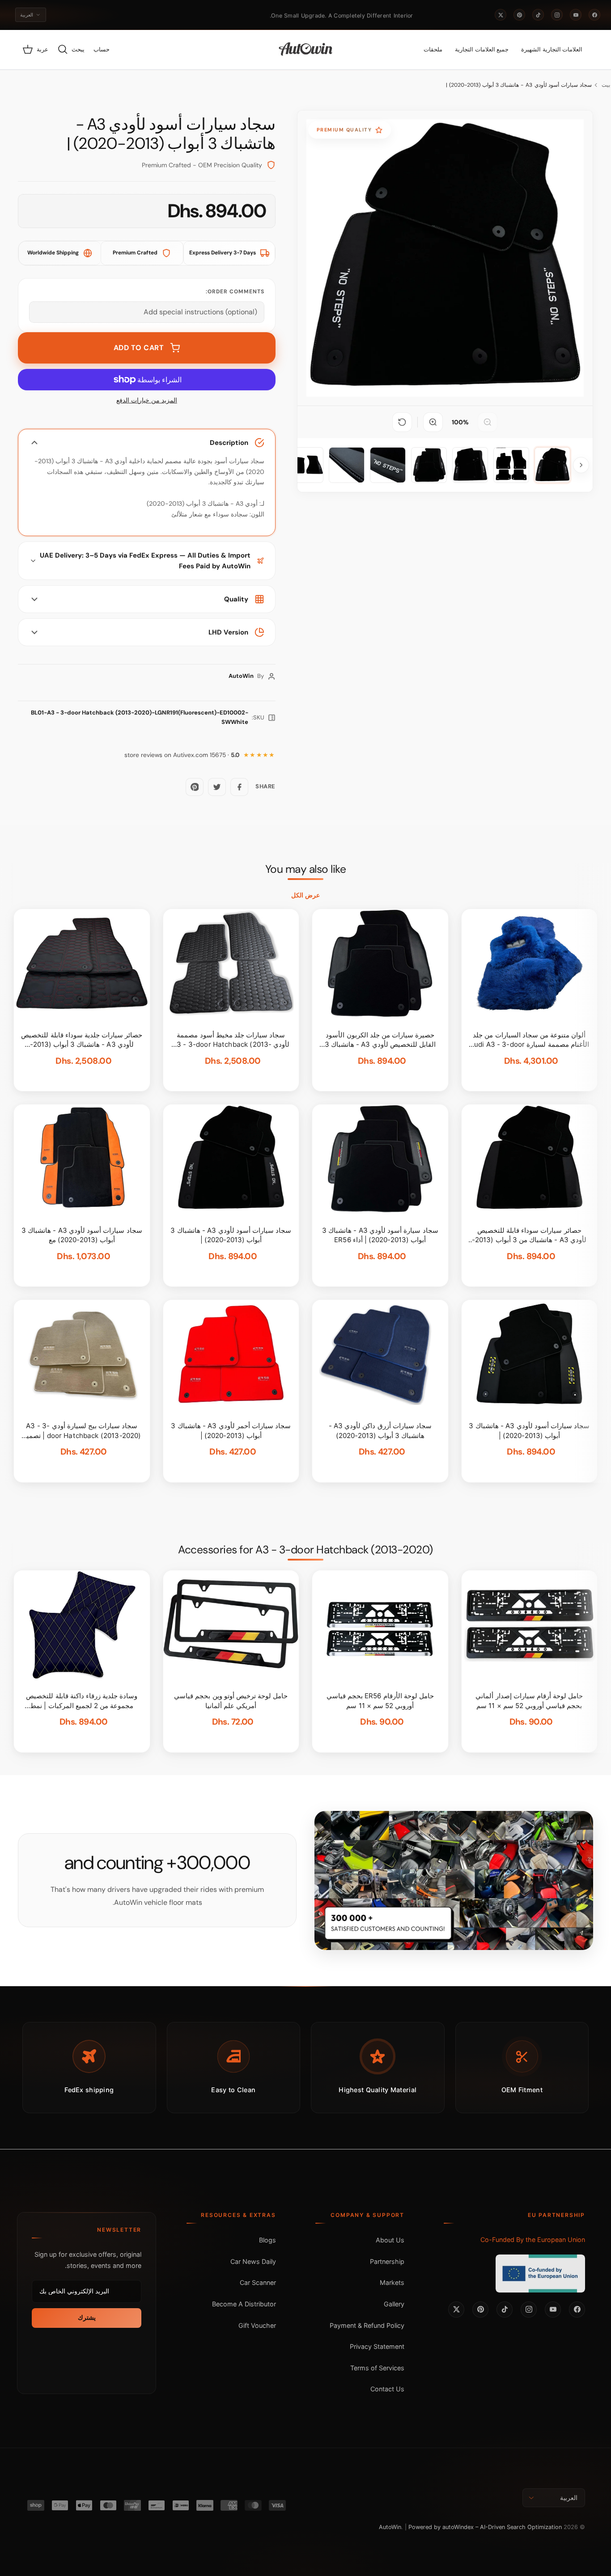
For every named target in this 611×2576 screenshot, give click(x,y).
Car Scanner (258, 2282)
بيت (606, 85)
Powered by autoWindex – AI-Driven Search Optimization (485, 2527)
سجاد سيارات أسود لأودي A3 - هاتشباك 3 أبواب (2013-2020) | (519, 85)
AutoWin (390, 2527)
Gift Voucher (257, 2325)
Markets (392, 2282)
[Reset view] (402, 422)
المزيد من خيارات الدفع (147, 400)
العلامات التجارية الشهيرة (552, 49)
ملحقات (433, 49)
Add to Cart (139, 348)
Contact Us (387, 2389)
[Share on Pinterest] (195, 787)
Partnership (387, 2261)
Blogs (267, 2240)
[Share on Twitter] (217, 787)
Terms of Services (377, 2368)
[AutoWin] (306, 50)
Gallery (394, 2304)
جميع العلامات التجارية (482, 49)
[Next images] (581, 465)
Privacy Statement (377, 2346)
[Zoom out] (488, 422)
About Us (390, 2240)
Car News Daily (253, 2261)
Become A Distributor (244, 2304)
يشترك (87, 2318)
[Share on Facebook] (239, 787)
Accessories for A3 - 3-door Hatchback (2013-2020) (305, 1550)
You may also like (306, 869)
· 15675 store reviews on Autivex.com (182, 755)
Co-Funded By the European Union (533, 2240)
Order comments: (235, 292)
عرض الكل (305, 895)
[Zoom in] (433, 422)
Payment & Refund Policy (367, 2325)
